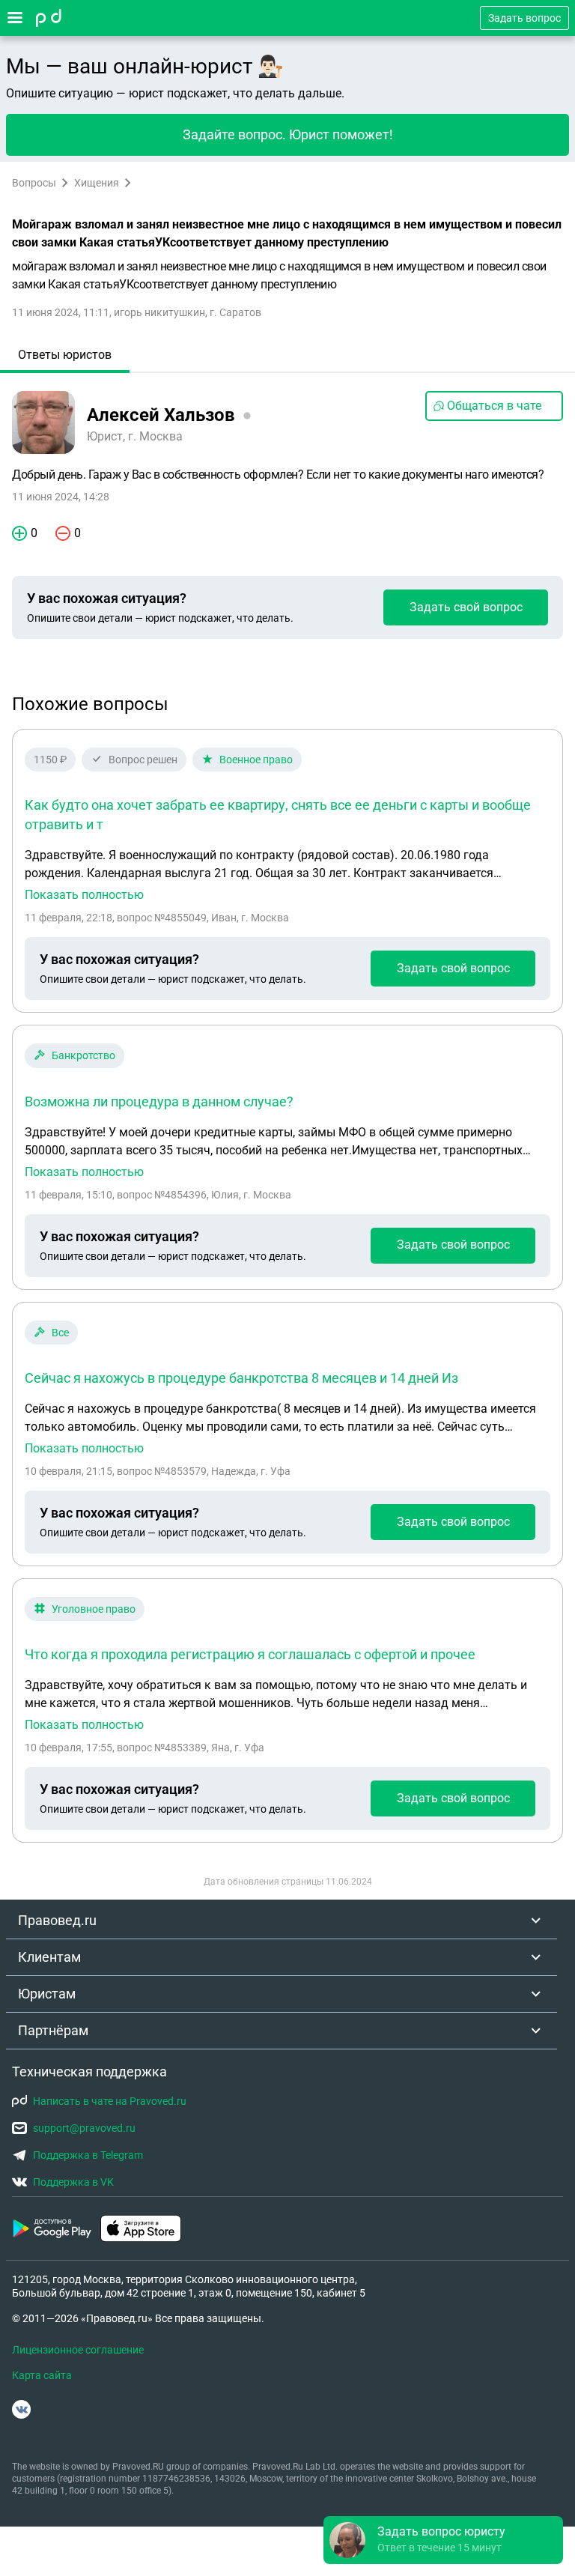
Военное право (256, 760)
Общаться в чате (494, 406)
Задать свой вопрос (466, 607)
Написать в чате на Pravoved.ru (110, 2101)
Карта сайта (42, 2375)
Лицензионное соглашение (78, 2350)
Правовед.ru (57, 1920)
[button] (443, 2540)
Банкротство (83, 1055)
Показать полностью (84, 895)
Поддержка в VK (73, 2182)
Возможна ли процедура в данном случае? (159, 1101)
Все (60, 1333)
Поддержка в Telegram (88, 2155)
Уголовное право (94, 1609)
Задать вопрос (524, 18)
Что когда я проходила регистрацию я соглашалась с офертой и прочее (250, 1654)
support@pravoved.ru (84, 2128)
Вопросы (34, 183)
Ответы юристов (65, 355)
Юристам (47, 1994)
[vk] (21, 2409)
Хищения (97, 183)
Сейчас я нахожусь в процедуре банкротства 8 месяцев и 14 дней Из (241, 1378)
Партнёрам (53, 2030)
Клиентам (49, 1957)
